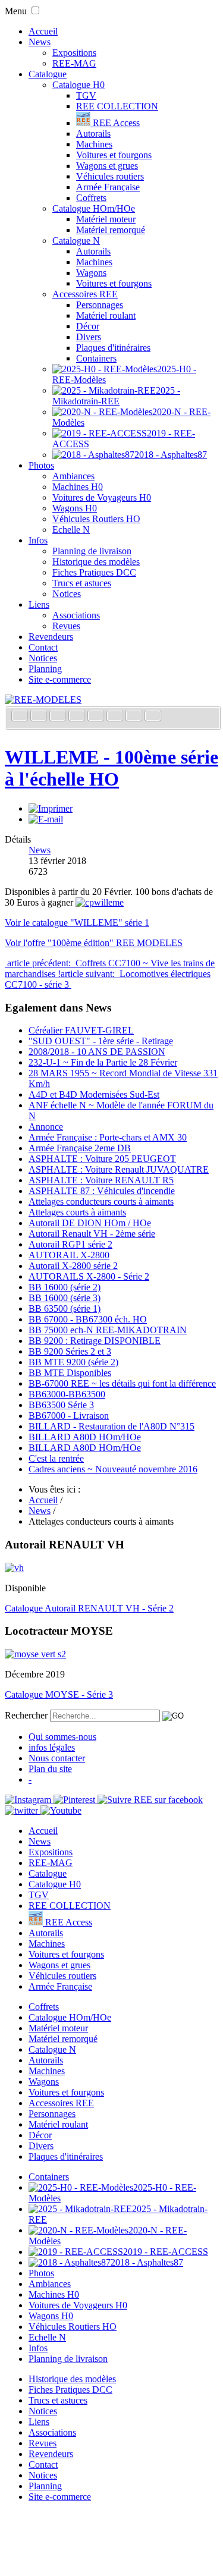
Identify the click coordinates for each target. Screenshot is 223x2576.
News (40, 42)
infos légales (52, 1747)
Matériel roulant (106, 315)
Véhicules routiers (110, 176)
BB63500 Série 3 (61, 1405)
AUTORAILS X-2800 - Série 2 (89, 1276)
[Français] (21, 717)
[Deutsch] (59, 717)
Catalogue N (76, 241)
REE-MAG (74, 63)
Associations (76, 615)
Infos (38, 540)
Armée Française (108, 187)
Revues (66, 626)
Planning (45, 669)
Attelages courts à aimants (77, 1212)
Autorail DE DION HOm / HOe (90, 1223)
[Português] (116, 717)
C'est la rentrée (56, 1458)
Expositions (74, 53)
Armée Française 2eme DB (80, 1148)
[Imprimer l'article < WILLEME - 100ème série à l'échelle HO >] (51, 808)
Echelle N (71, 530)
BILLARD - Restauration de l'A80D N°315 (111, 1426)
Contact (43, 647)
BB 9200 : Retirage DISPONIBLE (95, 1341)
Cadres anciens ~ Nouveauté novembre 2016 (113, 1469)
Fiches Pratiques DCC (94, 572)
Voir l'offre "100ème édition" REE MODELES (94, 943)
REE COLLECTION (117, 106)
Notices (67, 594)
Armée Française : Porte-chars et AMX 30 (108, 1137)
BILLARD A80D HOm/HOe (85, 1437)
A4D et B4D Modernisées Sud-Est (94, 1094)
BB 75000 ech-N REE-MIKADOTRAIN (108, 1330)
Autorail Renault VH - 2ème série (92, 1234)
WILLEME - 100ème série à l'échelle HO (111, 768)
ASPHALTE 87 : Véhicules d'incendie (102, 1191)
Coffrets (91, 198)
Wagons (91, 273)
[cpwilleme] (100, 902)
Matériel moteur (106, 219)
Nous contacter (57, 1758)
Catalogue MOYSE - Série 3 (59, 1694)
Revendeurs (51, 637)
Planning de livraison (92, 551)
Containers (96, 358)
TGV (86, 95)
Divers (89, 337)
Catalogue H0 (78, 85)
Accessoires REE (85, 294)
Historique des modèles (96, 562)
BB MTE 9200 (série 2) (73, 1362)
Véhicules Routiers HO (96, 519)
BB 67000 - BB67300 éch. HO (88, 1319)
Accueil (43, 31)
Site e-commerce (60, 679)
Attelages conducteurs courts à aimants (101, 1201)
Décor (88, 326)
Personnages (100, 305)
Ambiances (73, 476)
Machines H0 (78, 487)
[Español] (97, 717)
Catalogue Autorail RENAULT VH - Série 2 (89, 1608)
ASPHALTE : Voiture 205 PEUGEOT (102, 1159)
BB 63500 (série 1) (65, 1309)
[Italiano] (78, 717)
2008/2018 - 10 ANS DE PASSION (97, 1052)
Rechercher (26, 1715)
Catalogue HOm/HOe (94, 208)
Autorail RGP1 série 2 (70, 1244)
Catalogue (48, 74)
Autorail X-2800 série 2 (73, 1266)
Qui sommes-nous (62, 1737)
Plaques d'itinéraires (113, 348)
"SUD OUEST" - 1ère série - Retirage (101, 1041)
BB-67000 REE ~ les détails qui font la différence (122, 1383)
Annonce (46, 1127)
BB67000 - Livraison (69, 1416)
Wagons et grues (107, 166)
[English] (40, 717)
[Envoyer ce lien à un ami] (46, 819)
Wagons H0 (75, 508)
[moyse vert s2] (35, 1654)
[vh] (14, 1568)
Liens (39, 604)
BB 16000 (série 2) (65, 1287)
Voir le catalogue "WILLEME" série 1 (77, 923)
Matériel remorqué (111, 230)
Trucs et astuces (82, 583)
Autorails (93, 133)
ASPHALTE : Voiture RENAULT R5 (101, 1180)
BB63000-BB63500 (67, 1394)
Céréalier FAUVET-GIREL (81, 1030)
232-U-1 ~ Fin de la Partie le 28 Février (103, 1062)
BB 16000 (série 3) (65, 1298)
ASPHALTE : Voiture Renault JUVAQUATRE (119, 1169)
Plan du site (50, 1769)
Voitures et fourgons (114, 155)
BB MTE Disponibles (70, 1373)
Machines (94, 144)
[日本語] (153, 717)
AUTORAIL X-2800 (69, 1255)
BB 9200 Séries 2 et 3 (70, 1351)
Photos (41, 465)
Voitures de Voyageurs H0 (102, 497)
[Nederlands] (135, 717)
